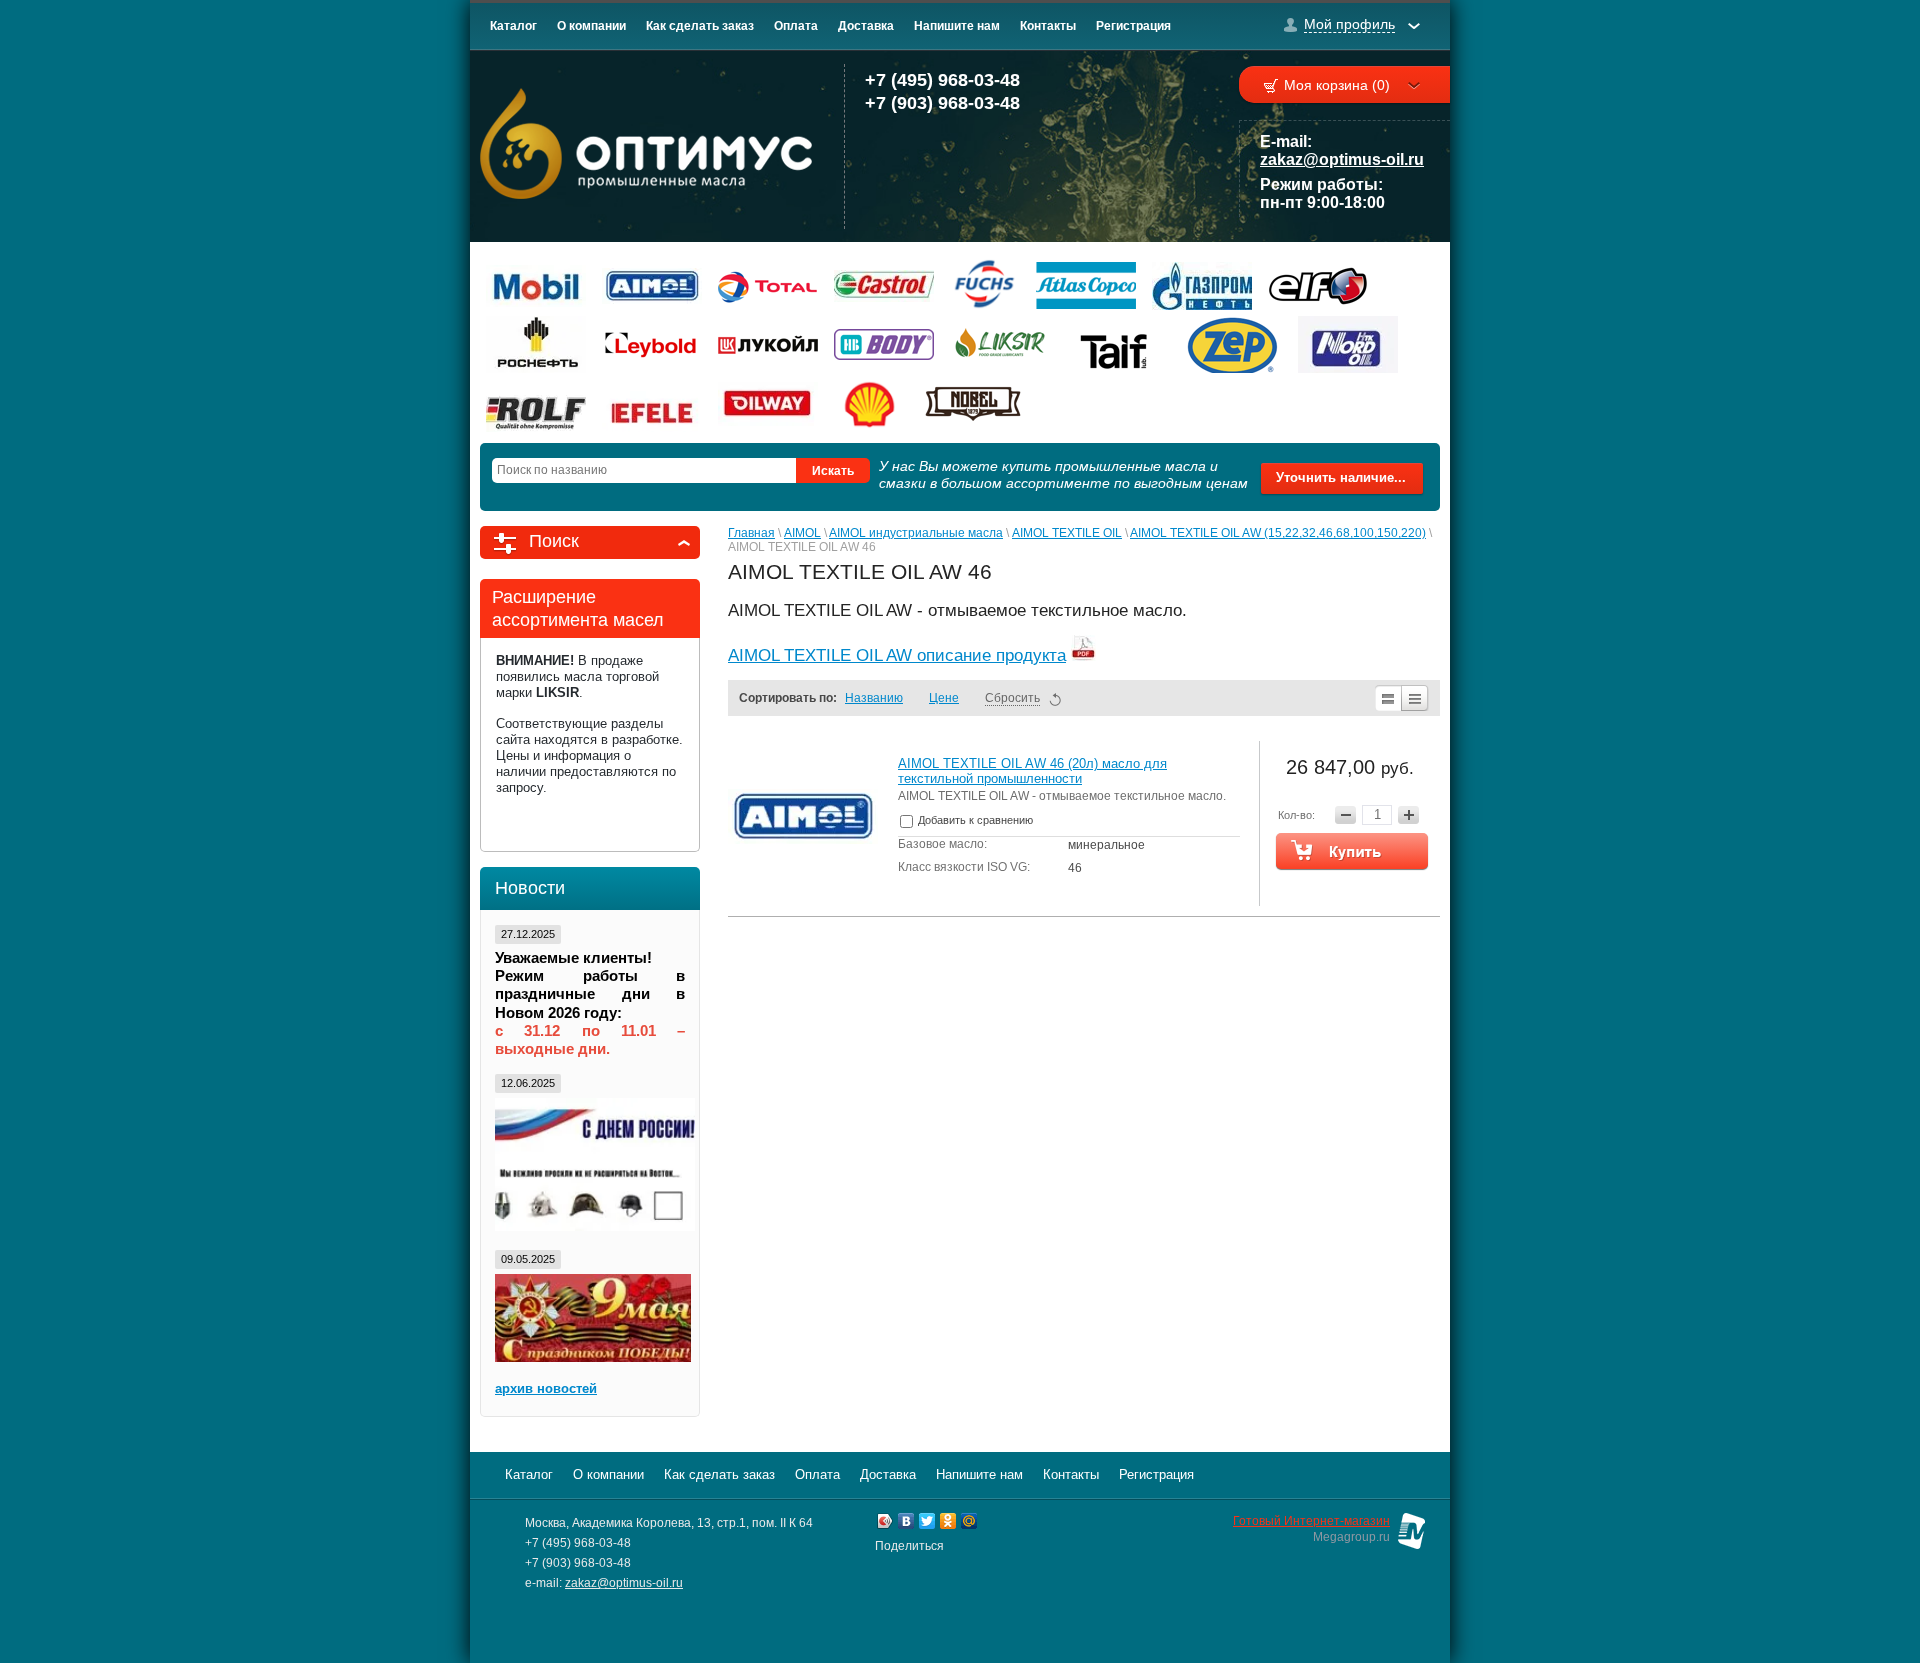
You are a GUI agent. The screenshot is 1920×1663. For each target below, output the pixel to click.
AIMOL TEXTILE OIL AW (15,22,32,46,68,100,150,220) (1278, 533)
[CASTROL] (884, 285)
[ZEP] (1232, 344)
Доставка (866, 26)
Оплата (796, 26)
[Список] (1387, 698)
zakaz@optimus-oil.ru (1342, 159)
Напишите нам (957, 26)
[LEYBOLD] (652, 344)
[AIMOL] (652, 285)
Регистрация (1133, 26)
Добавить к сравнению (974, 820)
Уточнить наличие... (1341, 477)
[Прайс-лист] (1415, 698)
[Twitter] (927, 1523)
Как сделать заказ (700, 26)
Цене (944, 698)
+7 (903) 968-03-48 (942, 103)
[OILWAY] (768, 403)
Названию (874, 698)
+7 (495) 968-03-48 (942, 80)
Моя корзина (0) (1337, 85)
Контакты (1048, 26)
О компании (591, 26)
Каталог (513, 26)
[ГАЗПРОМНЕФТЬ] (1202, 285)
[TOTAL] (768, 285)
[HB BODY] (884, 344)
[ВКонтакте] (906, 1523)
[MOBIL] (536, 285)
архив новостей (546, 1388)
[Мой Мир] (969, 1523)
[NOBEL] (973, 403)
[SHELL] (870, 403)
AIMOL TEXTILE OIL (1067, 533)
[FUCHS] (985, 285)
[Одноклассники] (948, 1523)
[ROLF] (536, 403)
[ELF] (1318, 285)
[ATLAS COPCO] (1086, 285)
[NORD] (1348, 344)
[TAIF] (1116, 344)
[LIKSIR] (1000, 344)
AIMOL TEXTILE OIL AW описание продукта (897, 655)
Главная (751, 533)
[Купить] (1352, 851)
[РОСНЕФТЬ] (536, 344)
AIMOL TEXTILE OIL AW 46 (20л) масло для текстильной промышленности (1032, 771)
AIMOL (802, 533)
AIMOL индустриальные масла (916, 533)
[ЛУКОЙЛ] (768, 344)
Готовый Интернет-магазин (1311, 1521)
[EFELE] (652, 403)
